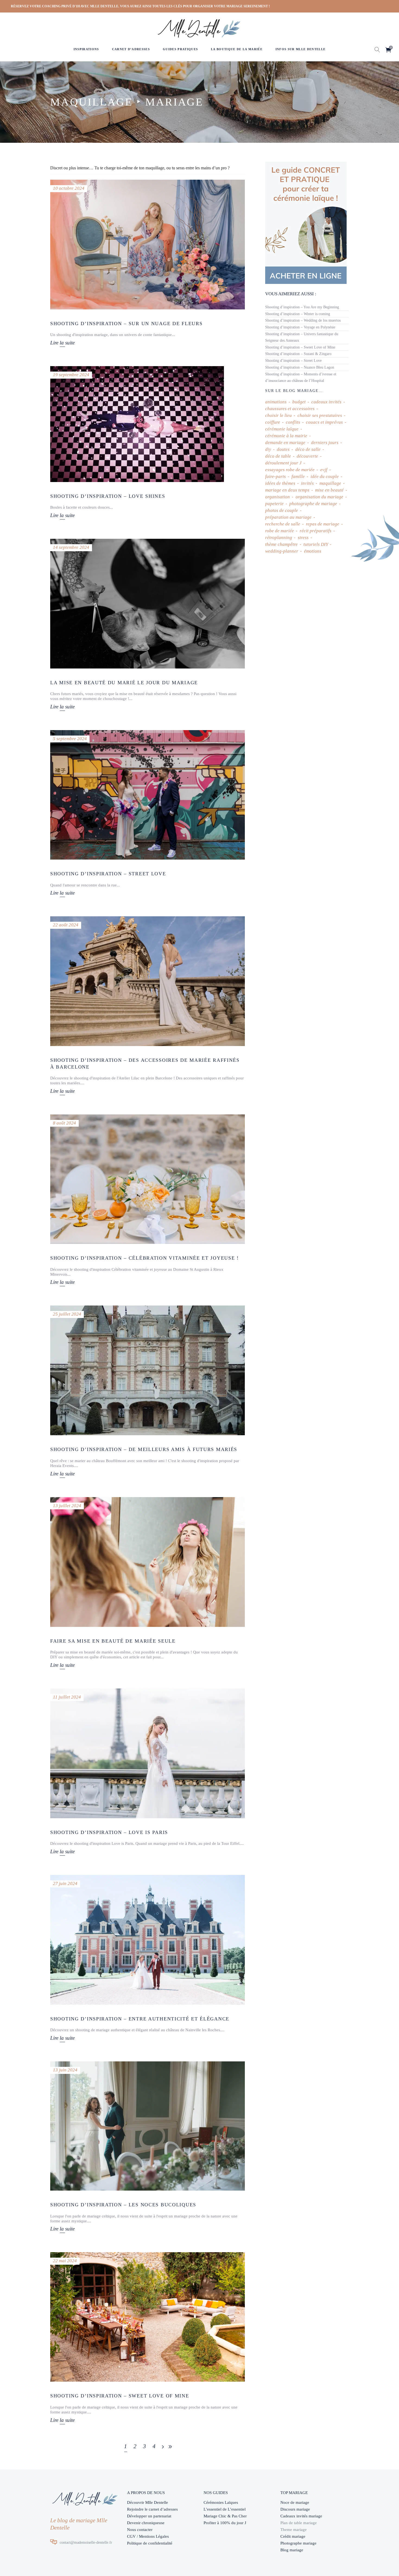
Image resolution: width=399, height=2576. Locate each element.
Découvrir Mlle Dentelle (148, 2502)
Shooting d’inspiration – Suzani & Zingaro (298, 354)
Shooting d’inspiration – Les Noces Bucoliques (123, 2205)
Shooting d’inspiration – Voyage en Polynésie (300, 327)
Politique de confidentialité (150, 2543)
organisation (278, 497)
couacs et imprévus (324, 422)
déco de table (278, 456)
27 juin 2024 (65, 1883)
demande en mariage (285, 443)
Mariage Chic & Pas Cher (225, 2516)
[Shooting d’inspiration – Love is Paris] (148, 1753)
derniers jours (325, 443)
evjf (324, 470)
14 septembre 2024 (71, 547)
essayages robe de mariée (290, 470)
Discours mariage (295, 2509)
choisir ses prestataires (320, 415)
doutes (283, 449)
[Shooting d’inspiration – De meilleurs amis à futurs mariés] (148, 1370)
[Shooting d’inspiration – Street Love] (148, 795)
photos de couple (282, 510)
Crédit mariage (293, 2536)
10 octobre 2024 (69, 188)
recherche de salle (283, 524)
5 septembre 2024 (70, 739)
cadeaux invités (326, 402)
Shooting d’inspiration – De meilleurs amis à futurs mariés (144, 1449)
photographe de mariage (313, 504)
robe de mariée (280, 531)
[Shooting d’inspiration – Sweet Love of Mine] (148, 2317)
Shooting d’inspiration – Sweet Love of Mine (120, 2396)
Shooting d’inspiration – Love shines (108, 496)
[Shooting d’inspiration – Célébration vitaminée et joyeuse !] (148, 1179)
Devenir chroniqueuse (146, 2523)
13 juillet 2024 (67, 1506)
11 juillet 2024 (67, 1697)
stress (303, 538)
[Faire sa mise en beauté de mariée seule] (148, 1562)
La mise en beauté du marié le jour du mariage (124, 683)
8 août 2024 (64, 1123)
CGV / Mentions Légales (148, 2536)
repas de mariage (323, 524)
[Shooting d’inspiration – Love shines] (137, 424)
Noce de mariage (295, 2502)
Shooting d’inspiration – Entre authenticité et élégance (140, 2019)
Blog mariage (292, 2550)
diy (268, 449)
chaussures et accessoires (290, 409)
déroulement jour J (283, 463)
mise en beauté (329, 490)
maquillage (330, 483)
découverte (307, 456)
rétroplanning (279, 538)
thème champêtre (281, 544)
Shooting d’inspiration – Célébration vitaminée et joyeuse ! (145, 1258)
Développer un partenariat (149, 2516)
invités (307, 483)
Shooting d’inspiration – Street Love (108, 874)
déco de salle (308, 449)
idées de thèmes (280, 483)
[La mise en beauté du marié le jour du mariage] (148, 604)
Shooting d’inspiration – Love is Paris (109, 1832)
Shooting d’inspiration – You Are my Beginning (302, 307)
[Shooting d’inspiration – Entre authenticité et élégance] (148, 1940)
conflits (293, 422)
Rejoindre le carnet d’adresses (152, 2509)
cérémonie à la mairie (286, 436)
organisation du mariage (319, 497)
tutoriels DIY (316, 544)
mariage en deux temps (287, 490)
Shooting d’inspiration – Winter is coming (298, 314)
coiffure (273, 422)
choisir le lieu (278, 415)
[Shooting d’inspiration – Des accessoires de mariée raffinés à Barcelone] (148, 981)
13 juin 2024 (65, 2070)
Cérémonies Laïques (221, 2502)
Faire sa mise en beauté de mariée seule (113, 1641)
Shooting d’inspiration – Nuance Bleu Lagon (300, 367)
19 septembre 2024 (71, 375)
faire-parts (275, 476)
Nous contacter (140, 2530)
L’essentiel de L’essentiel (225, 2509)
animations (276, 402)
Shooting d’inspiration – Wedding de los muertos (303, 320)
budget (299, 402)
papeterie (274, 504)
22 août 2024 (66, 925)
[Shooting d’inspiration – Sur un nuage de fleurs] (148, 245)
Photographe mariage (298, 2543)
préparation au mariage (288, 517)
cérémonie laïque (282, 429)
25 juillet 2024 (67, 1314)
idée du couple (325, 476)
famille (298, 476)
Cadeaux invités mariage (301, 2516)
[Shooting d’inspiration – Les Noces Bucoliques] (148, 2126)
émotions (313, 551)
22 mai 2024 (65, 2261)
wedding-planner (282, 551)
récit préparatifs (316, 531)
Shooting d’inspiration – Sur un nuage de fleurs (126, 324)
